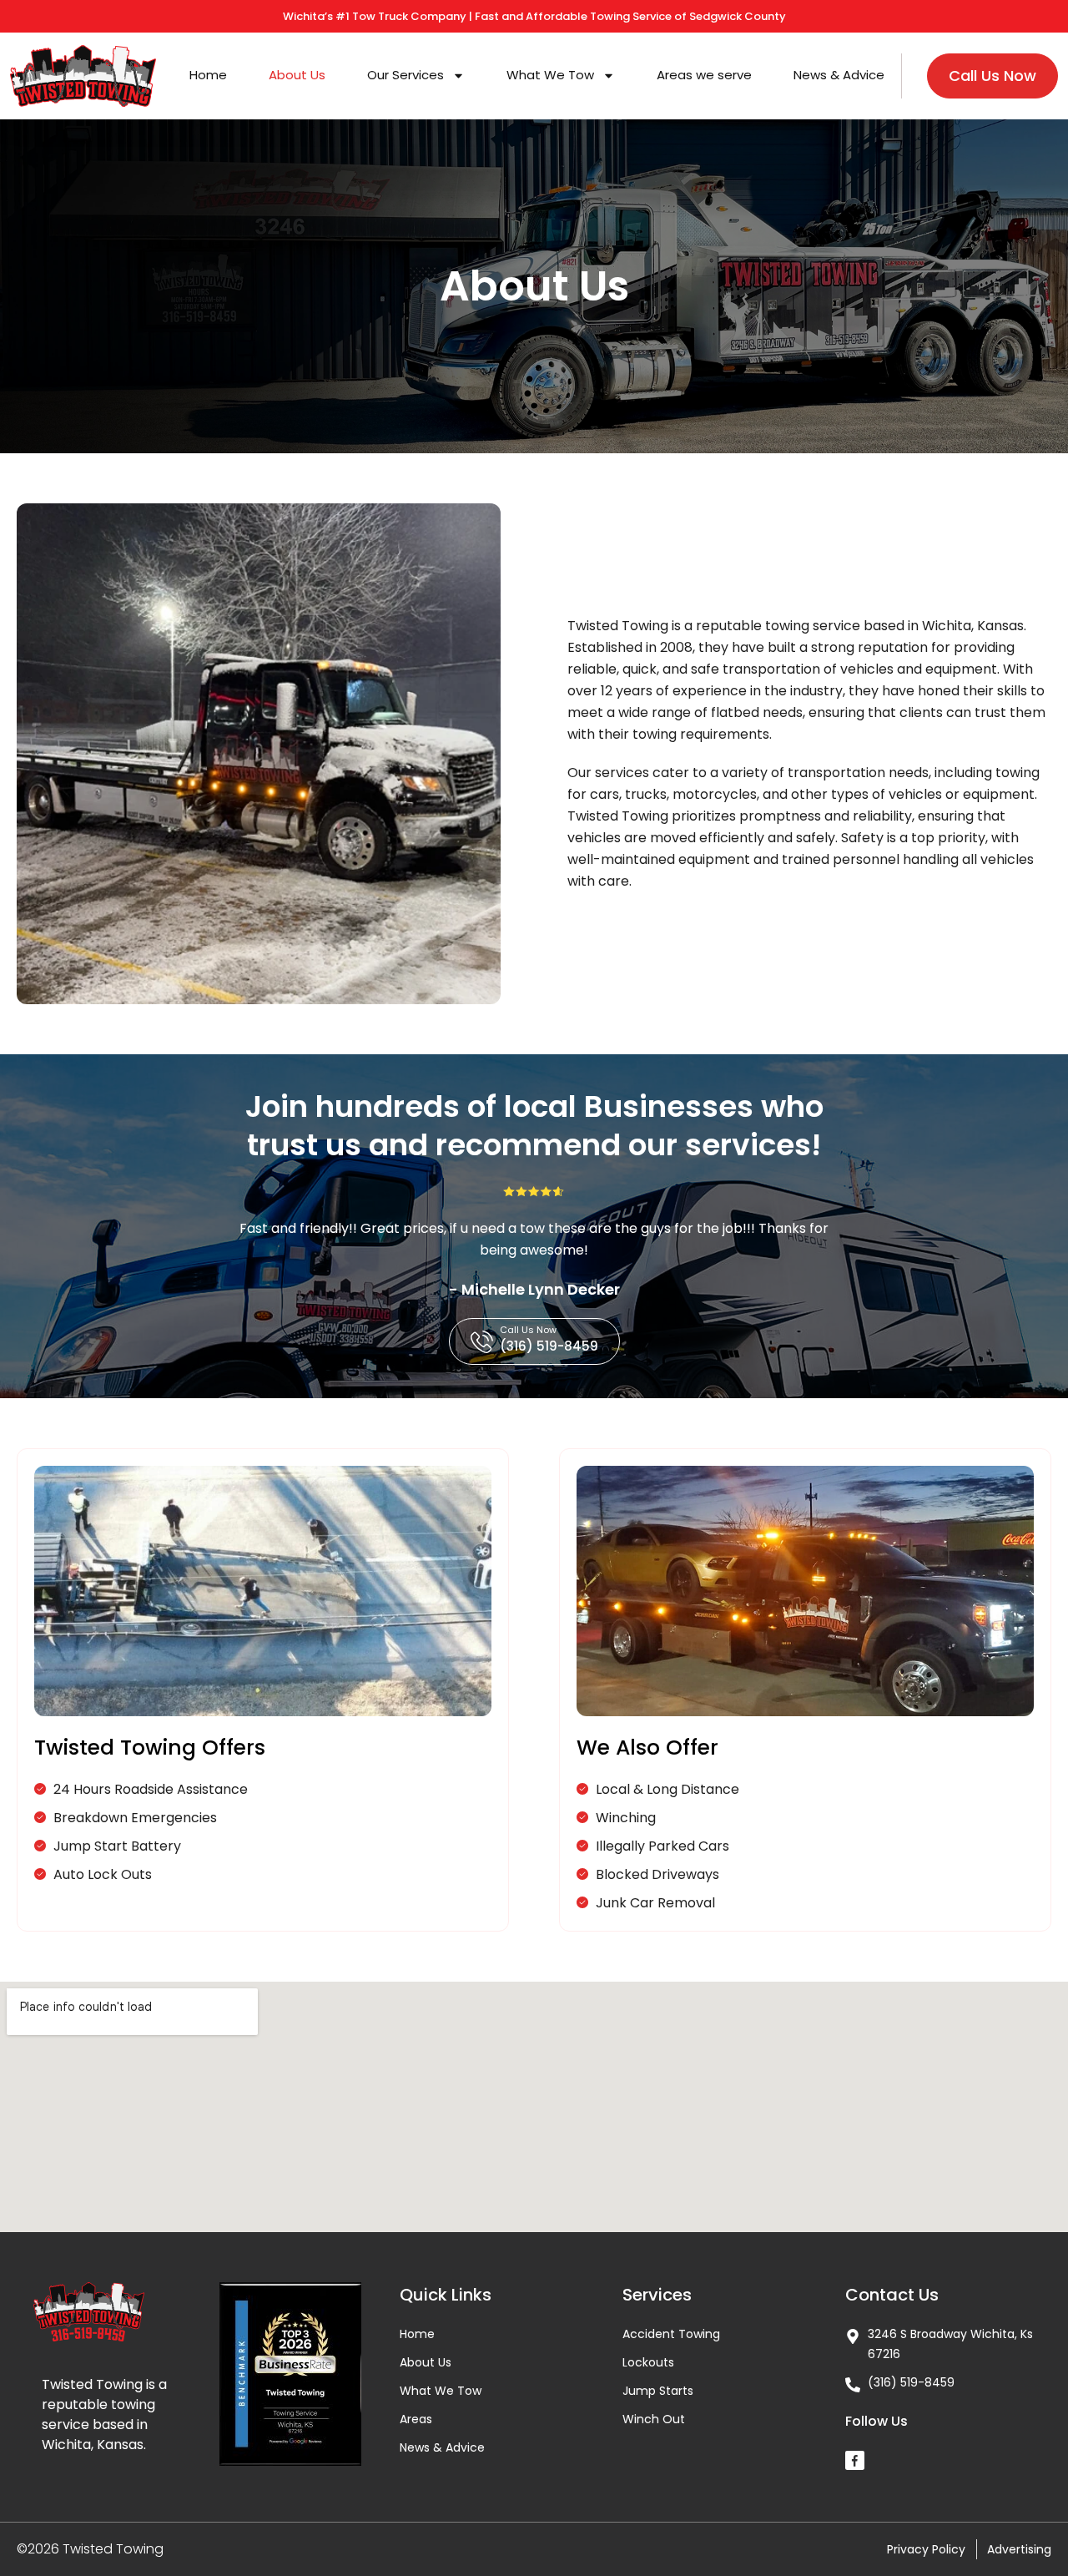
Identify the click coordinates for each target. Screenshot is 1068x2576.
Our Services (406, 75)
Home (208, 75)
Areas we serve (704, 75)
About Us (297, 75)
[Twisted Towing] (855, 2460)
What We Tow (550, 75)
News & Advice (839, 75)
